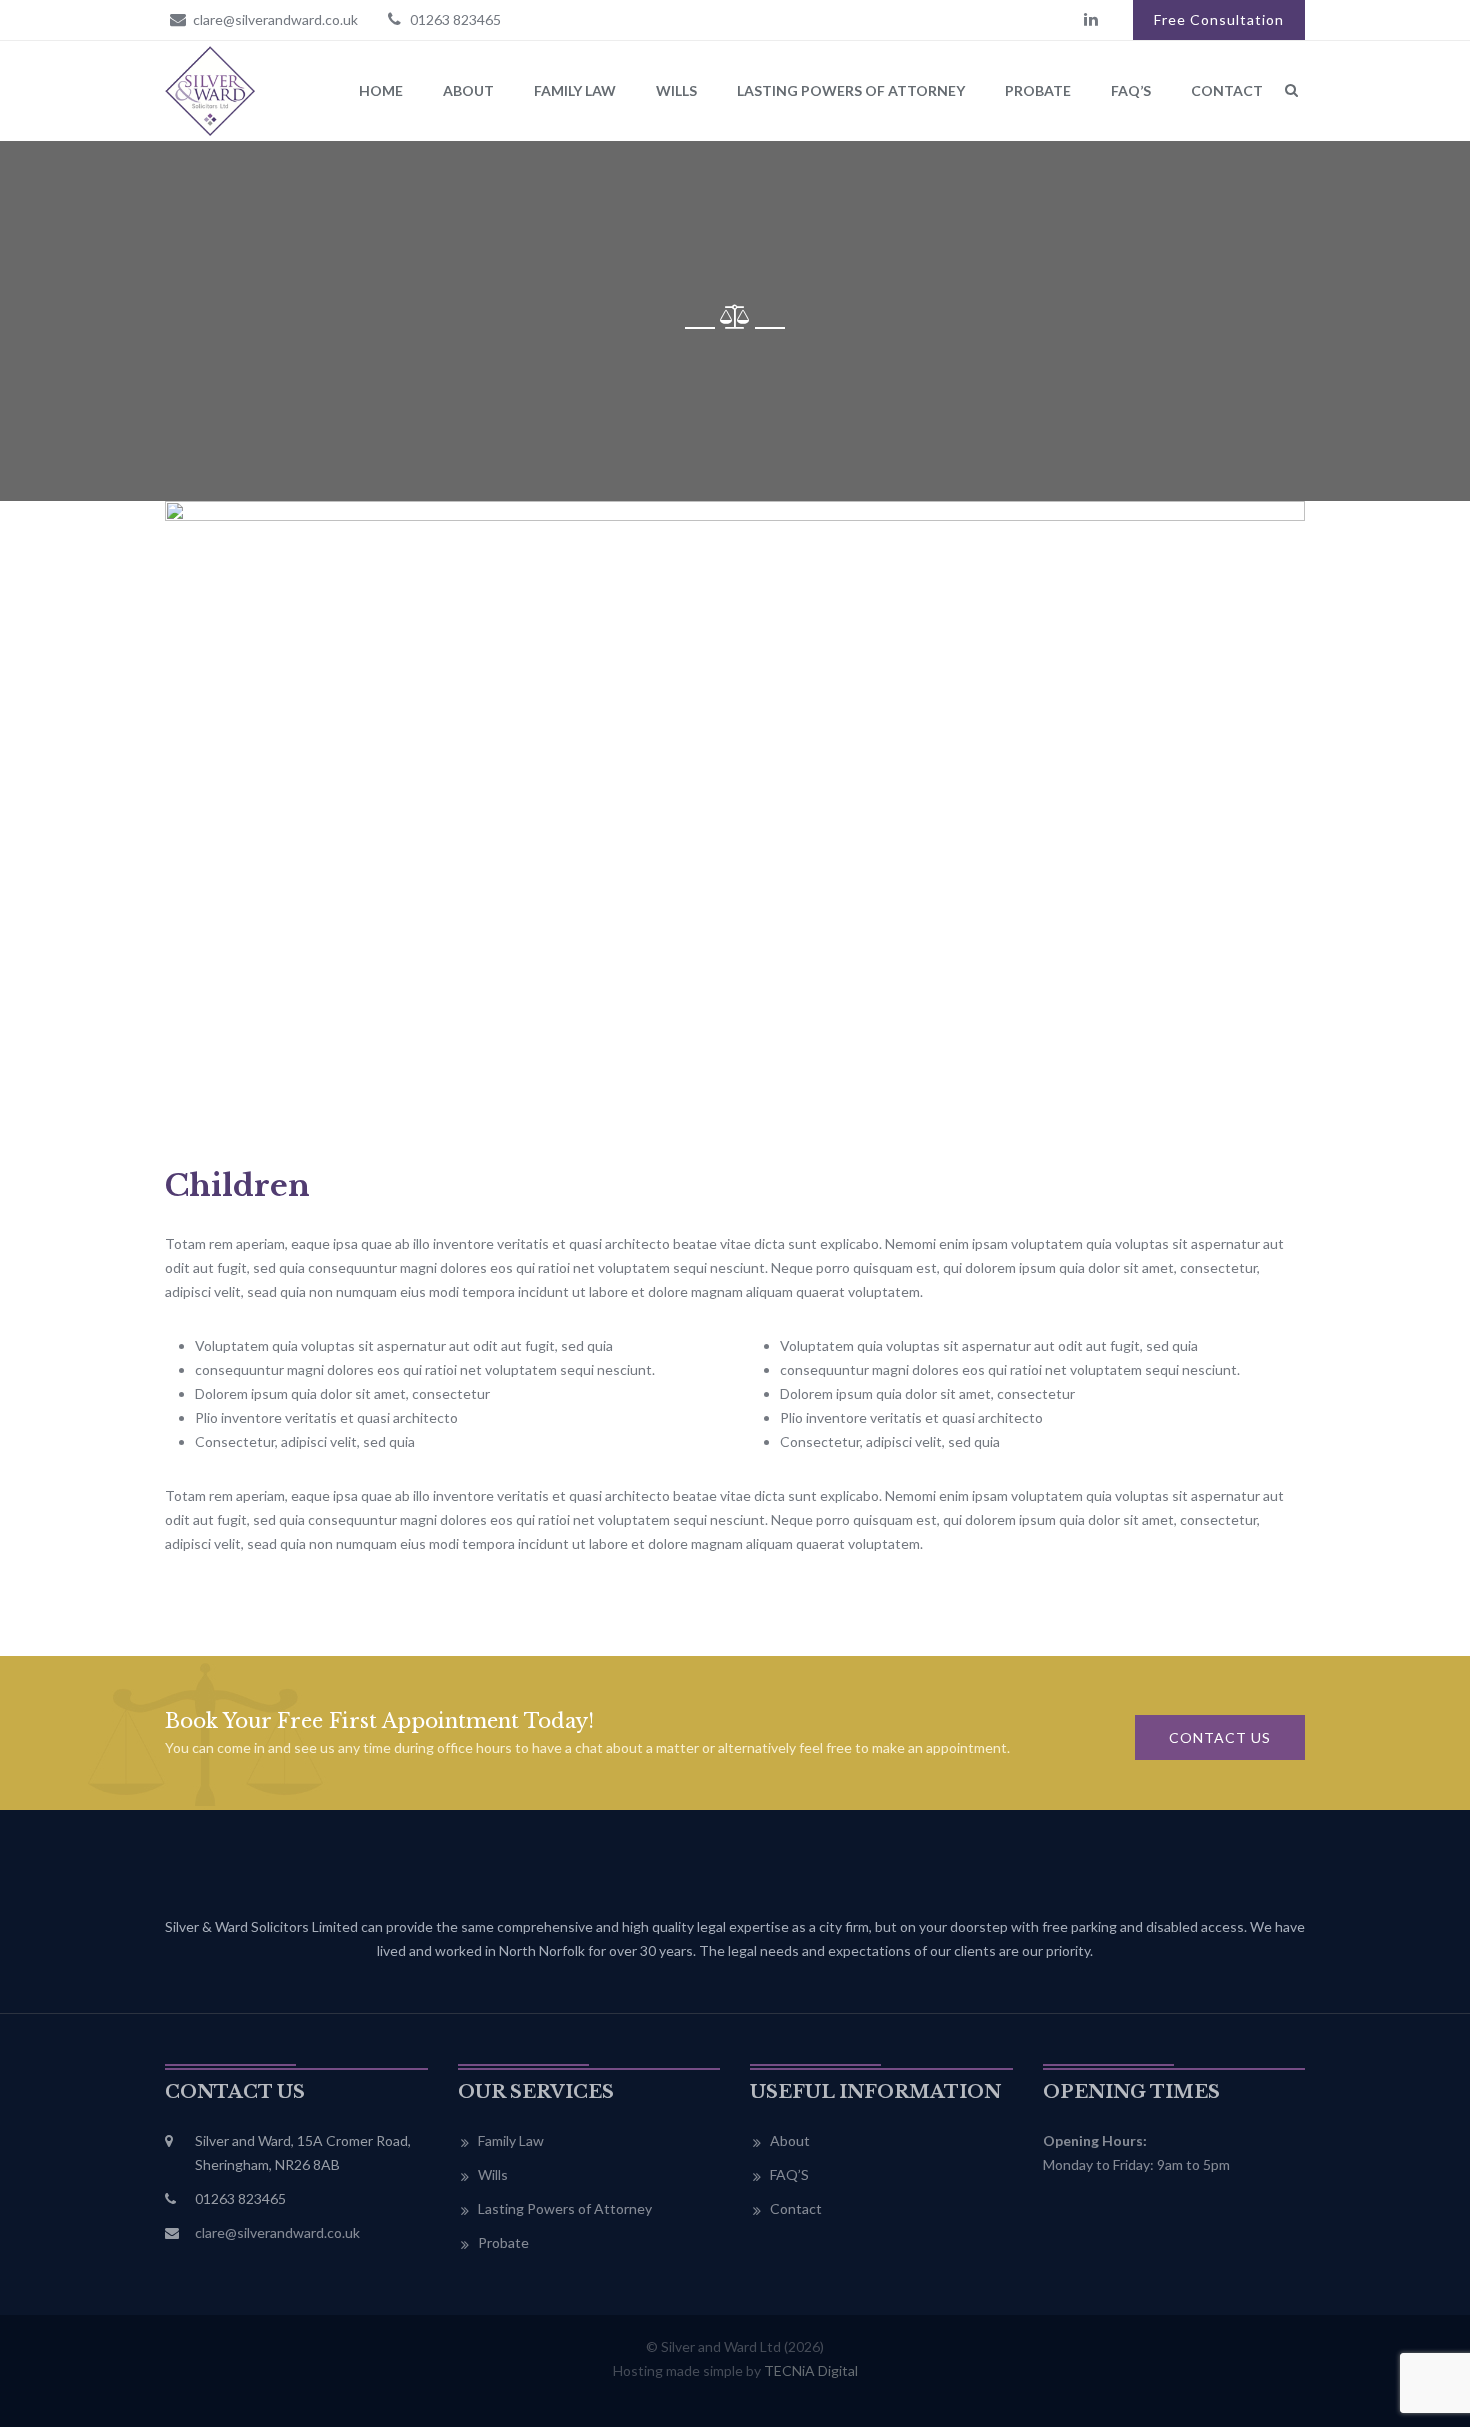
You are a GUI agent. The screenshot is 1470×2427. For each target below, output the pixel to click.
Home (381, 90)
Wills (676, 90)
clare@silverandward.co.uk (274, 19)
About (468, 90)
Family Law (575, 90)
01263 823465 (454, 19)
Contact (1227, 90)
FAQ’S (1131, 90)
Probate (1038, 90)
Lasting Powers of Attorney (851, 90)
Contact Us (1220, 1737)
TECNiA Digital (811, 2370)
